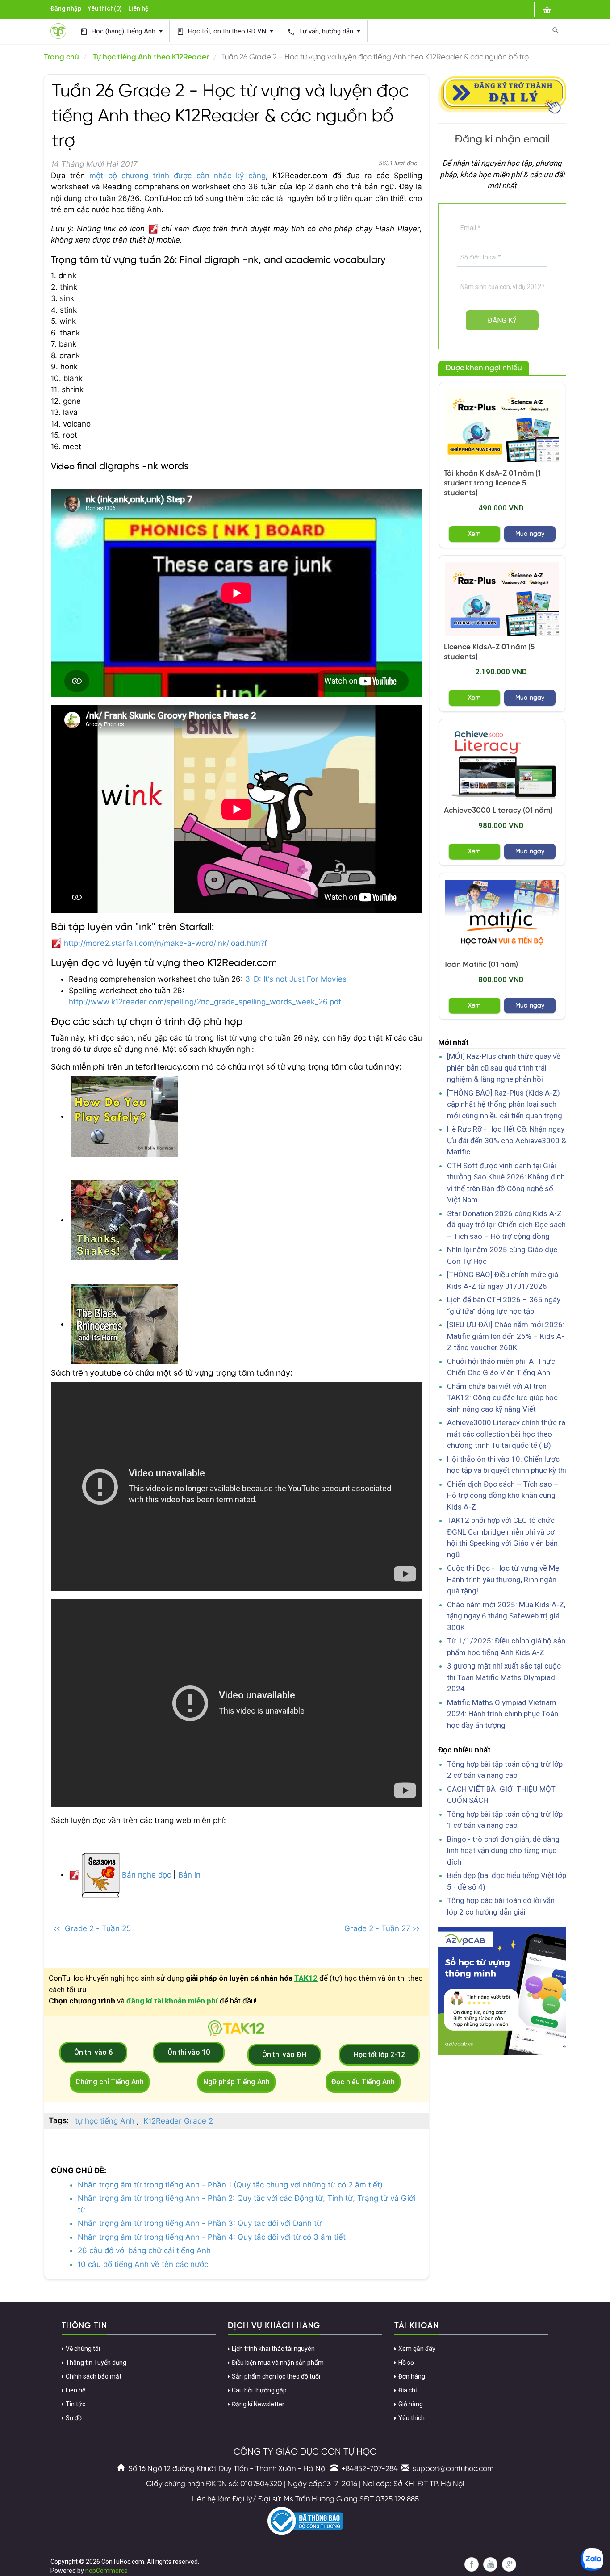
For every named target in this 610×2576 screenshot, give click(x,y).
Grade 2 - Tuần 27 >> (382, 1928)
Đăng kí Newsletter (258, 2404)
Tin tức (75, 2404)
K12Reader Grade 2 (178, 2121)
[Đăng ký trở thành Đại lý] (502, 93)
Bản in (189, 1874)
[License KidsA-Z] (502, 599)
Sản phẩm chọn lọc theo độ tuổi (276, 2376)
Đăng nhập (66, 8)
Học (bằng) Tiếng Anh (119, 31)
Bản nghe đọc (145, 1874)
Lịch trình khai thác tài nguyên (273, 2349)
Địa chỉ (407, 2390)
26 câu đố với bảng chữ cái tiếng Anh (144, 2250)
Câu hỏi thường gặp (259, 2390)
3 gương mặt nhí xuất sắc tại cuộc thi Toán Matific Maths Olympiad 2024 (504, 1677)
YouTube (490, 2564)
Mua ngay (530, 534)
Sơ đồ (74, 2418)
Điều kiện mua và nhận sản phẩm (278, 2363)
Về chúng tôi (83, 2349)
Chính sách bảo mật (94, 2376)
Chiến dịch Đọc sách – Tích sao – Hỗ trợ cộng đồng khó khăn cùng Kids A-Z (503, 1495)
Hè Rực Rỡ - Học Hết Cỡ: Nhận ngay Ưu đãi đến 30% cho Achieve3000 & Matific (507, 1140)
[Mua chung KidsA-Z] (502, 425)
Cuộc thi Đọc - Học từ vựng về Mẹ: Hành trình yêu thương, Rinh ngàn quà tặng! (504, 1579)
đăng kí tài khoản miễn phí (172, 2001)
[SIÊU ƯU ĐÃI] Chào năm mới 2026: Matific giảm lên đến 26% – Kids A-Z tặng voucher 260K (506, 1336)
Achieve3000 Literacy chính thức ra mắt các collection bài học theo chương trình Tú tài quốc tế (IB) (506, 1434)
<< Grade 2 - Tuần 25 (92, 1928)
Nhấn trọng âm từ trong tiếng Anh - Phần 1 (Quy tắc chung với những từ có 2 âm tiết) (230, 2185)
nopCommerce (107, 2571)
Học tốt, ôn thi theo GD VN (222, 31)
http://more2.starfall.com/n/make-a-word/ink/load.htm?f (165, 943)
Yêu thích (412, 2418)
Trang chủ (61, 57)
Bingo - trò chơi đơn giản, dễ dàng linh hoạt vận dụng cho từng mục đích (503, 1850)
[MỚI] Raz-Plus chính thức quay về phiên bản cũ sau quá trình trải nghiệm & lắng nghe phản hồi (504, 1068)
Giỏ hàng (411, 2404)
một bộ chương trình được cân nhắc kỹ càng (178, 176)
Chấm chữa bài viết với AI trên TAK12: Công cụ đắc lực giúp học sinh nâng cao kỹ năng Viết (502, 1398)
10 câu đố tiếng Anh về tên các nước (143, 2264)
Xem (474, 534)
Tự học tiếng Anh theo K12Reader (151, 57)
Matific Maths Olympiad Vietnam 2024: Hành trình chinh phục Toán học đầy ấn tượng (503, 1714)
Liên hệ (138, 8)
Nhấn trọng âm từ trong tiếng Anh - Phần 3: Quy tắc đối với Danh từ (200, 2223)
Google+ (509, 2564)
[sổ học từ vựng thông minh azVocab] (502, 1991)
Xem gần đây (417, 2349)
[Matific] (502, 916)
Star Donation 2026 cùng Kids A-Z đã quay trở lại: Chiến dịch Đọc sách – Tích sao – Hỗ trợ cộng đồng (506, 1225)
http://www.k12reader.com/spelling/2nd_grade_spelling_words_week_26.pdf (205, 1002)
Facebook (472, 2564)
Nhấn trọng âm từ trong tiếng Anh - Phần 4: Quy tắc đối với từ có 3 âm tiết (212, 2237)
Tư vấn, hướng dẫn (321, 31)
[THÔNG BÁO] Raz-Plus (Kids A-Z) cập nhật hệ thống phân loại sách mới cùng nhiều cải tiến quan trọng (505, 1104)
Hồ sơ (406, 2363)
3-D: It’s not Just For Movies (296, 979)
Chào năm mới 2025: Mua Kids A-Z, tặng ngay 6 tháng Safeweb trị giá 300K (506, 1616)
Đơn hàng (412, 2376)
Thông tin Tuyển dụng (96, 2363)
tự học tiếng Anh (105, 2121)
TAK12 (306, 1978)
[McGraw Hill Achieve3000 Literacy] (502, 763)
